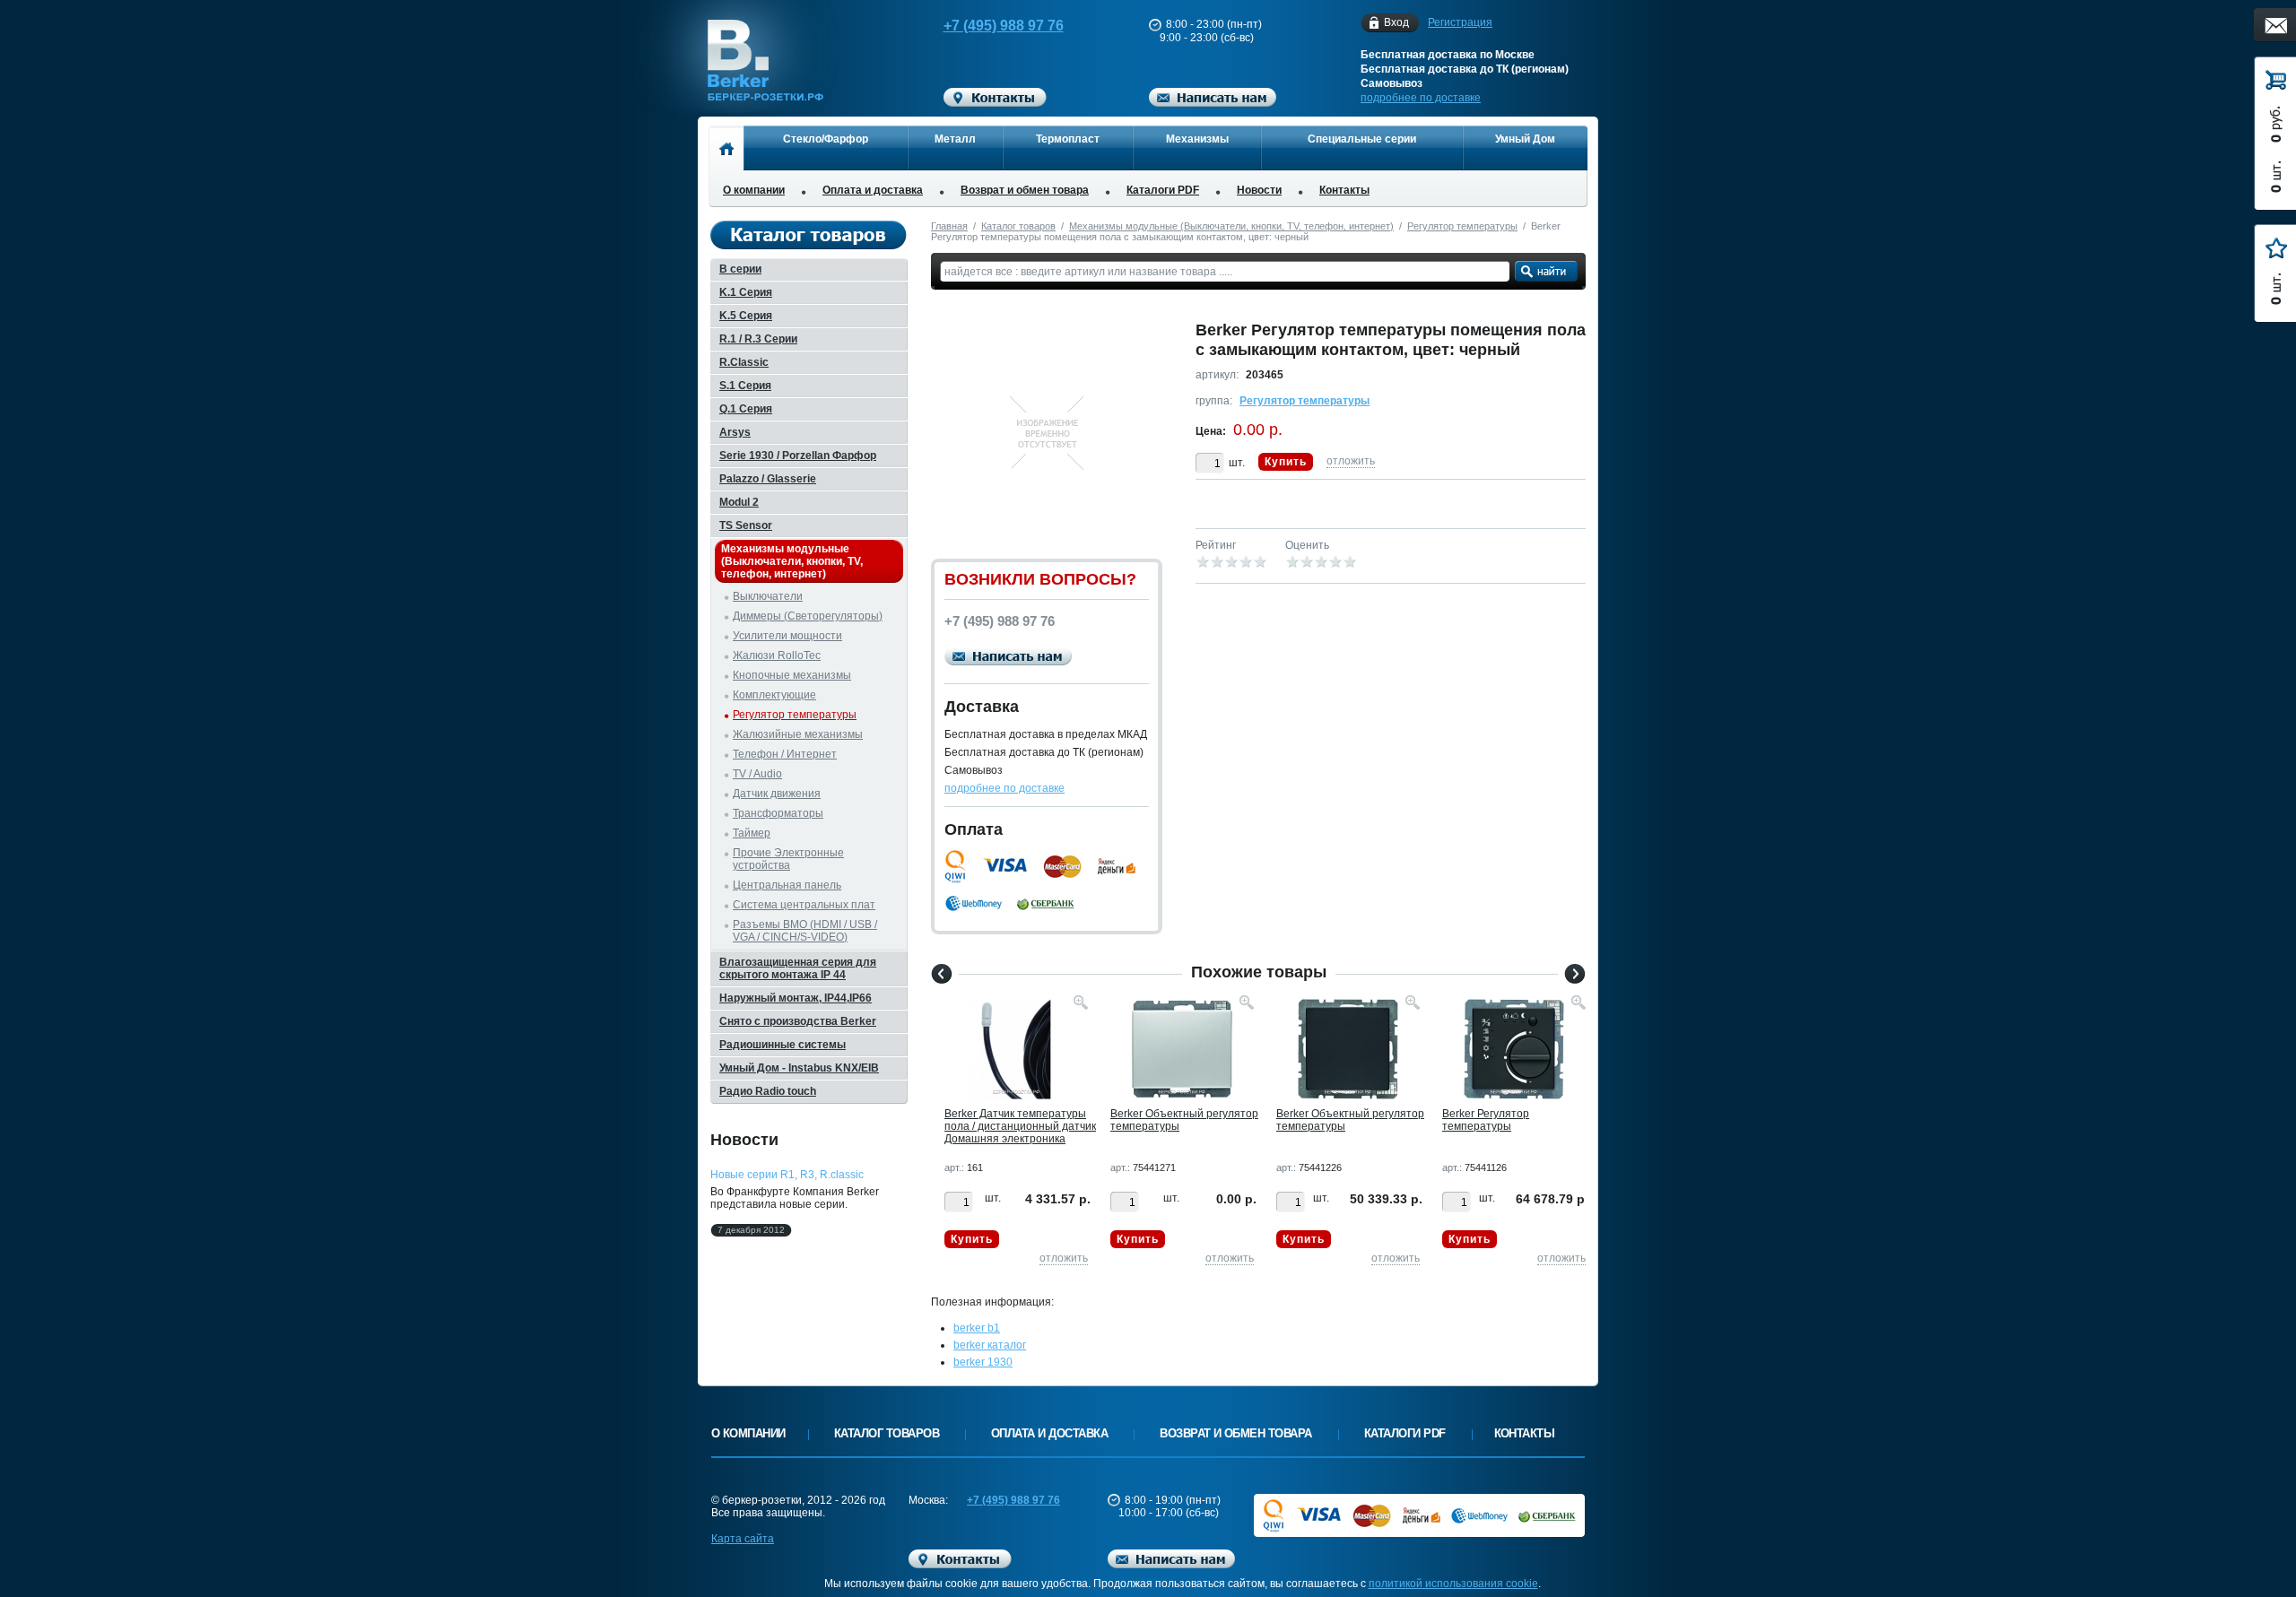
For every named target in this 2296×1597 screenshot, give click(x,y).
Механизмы (1197, 139)
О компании (754, 190)
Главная (949, 226)
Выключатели (768, 596)
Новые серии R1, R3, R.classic (787, 1175)
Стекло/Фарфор (826, 139)
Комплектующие (774, 695)
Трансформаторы (778, 813)
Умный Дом (1525, 139)
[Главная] (726, 148)
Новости (1259, 190)
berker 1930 (983, 1362)
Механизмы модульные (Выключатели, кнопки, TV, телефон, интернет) (1231, 226)
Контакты (1344, 190)
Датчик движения (777, 794)
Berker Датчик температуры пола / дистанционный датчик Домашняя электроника (1020, 1126)
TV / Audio (757, 774)
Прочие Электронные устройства (788, 859)
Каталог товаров (1018, 226)
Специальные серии (1362, 139)
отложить (1351, 461)
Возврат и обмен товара (1025, 190)
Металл (955, 139)
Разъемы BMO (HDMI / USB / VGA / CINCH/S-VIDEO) (805, 931)
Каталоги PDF (1163, 190)
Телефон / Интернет (785, 754)
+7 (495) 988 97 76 (1004, 26)
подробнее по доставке (1421, 98)
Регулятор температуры (1462, 226)
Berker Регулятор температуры (1486, 1120)
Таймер (752, 833)
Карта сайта (743, 1539)
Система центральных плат (804, 905)
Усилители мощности (787, 636)
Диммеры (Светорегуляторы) (808, 616)
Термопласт (1068, 139)
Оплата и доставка (873, 190)
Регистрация (1460, 22)
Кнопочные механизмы (792, 675)
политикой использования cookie (1453, 1584)
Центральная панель (787, 885)
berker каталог (990, 1345)
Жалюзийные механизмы (798, 734)
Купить (1286, 462)
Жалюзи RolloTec (777, 655)
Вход (1396, 22)
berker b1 (977, 1328)
